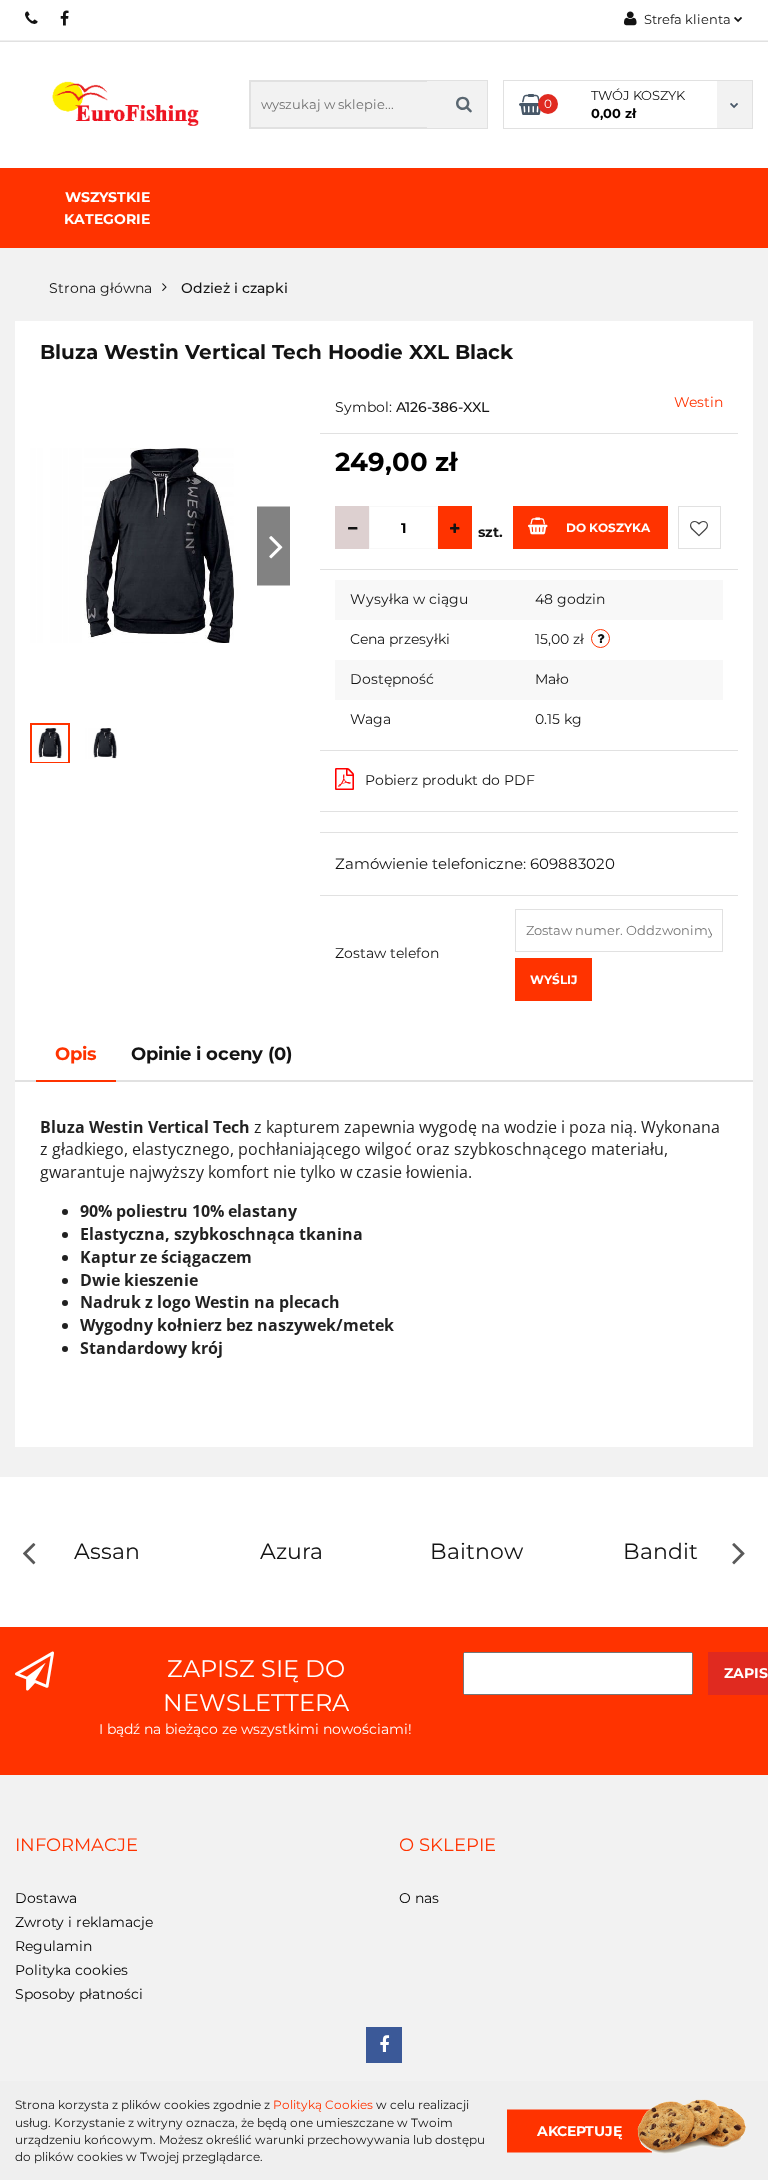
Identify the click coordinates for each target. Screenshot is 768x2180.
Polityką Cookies (323, 2104)
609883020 (32, 18)
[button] (76, 1846)
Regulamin (53, 1946)
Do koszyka (608, 527)
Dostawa (46, 1898)
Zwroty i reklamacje (84, 1922)
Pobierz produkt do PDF (450, 780)
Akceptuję (579, 2130)
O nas (419, 1898)
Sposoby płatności (79, 1994)
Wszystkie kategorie (107, 208)
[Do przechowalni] (699, 527)
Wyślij (553, 979)
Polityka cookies (71, 1970)
